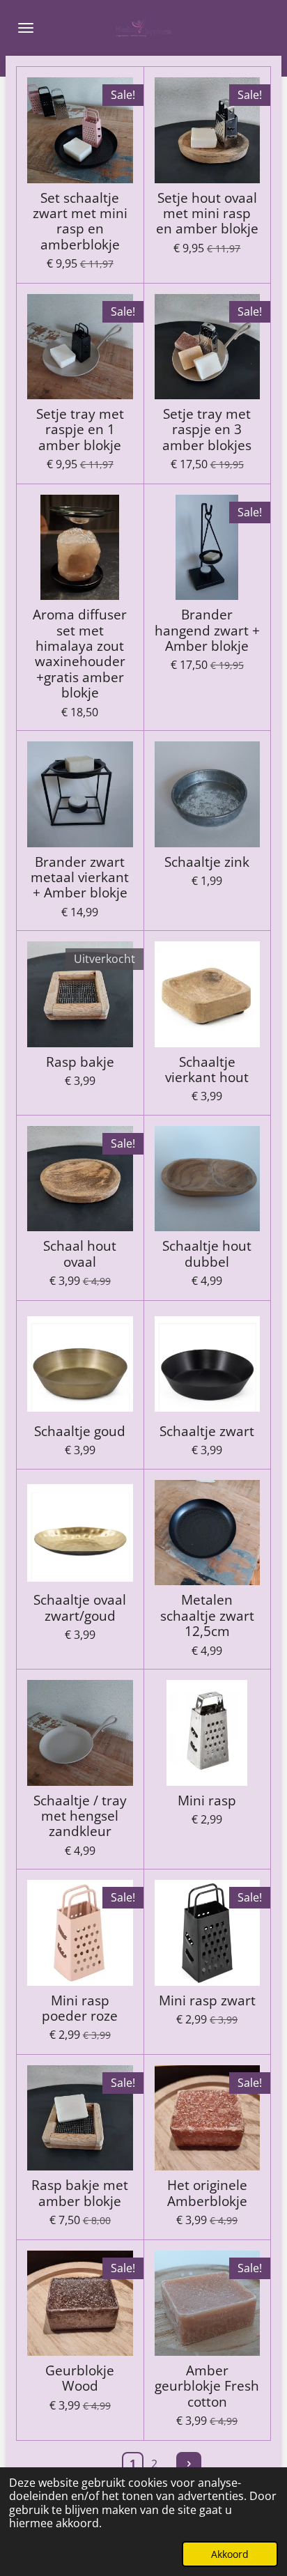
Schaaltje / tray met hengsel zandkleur (80, 1816)
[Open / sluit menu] (26, 28)
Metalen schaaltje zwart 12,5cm (207, 1615)
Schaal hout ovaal (80, 1254)
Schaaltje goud (80, 1431)
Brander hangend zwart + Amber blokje (207, 630)
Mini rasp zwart (207, 2000)
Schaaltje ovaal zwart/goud (80, 1608)
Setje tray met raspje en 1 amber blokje (80, 430)
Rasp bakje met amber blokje (80, 2193)
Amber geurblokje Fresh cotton (207, 2386)
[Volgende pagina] (189, 2465)
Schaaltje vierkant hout (207, 1070)
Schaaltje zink (207, 862)
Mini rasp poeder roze (80, 2008)
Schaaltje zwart (207, 1431)
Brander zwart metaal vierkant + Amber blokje (80, 878)
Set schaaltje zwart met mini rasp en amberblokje (80, 222)
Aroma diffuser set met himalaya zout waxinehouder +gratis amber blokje (80, 654)
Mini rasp (207, 1800)
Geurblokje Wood (80, 2378)
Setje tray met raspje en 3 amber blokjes (207, 430)
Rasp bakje (80, 1062)
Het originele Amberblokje (207, 2193)
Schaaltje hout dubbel (207, 1254)
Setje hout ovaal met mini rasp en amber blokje (207, 214)
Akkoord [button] (230, 2554)
